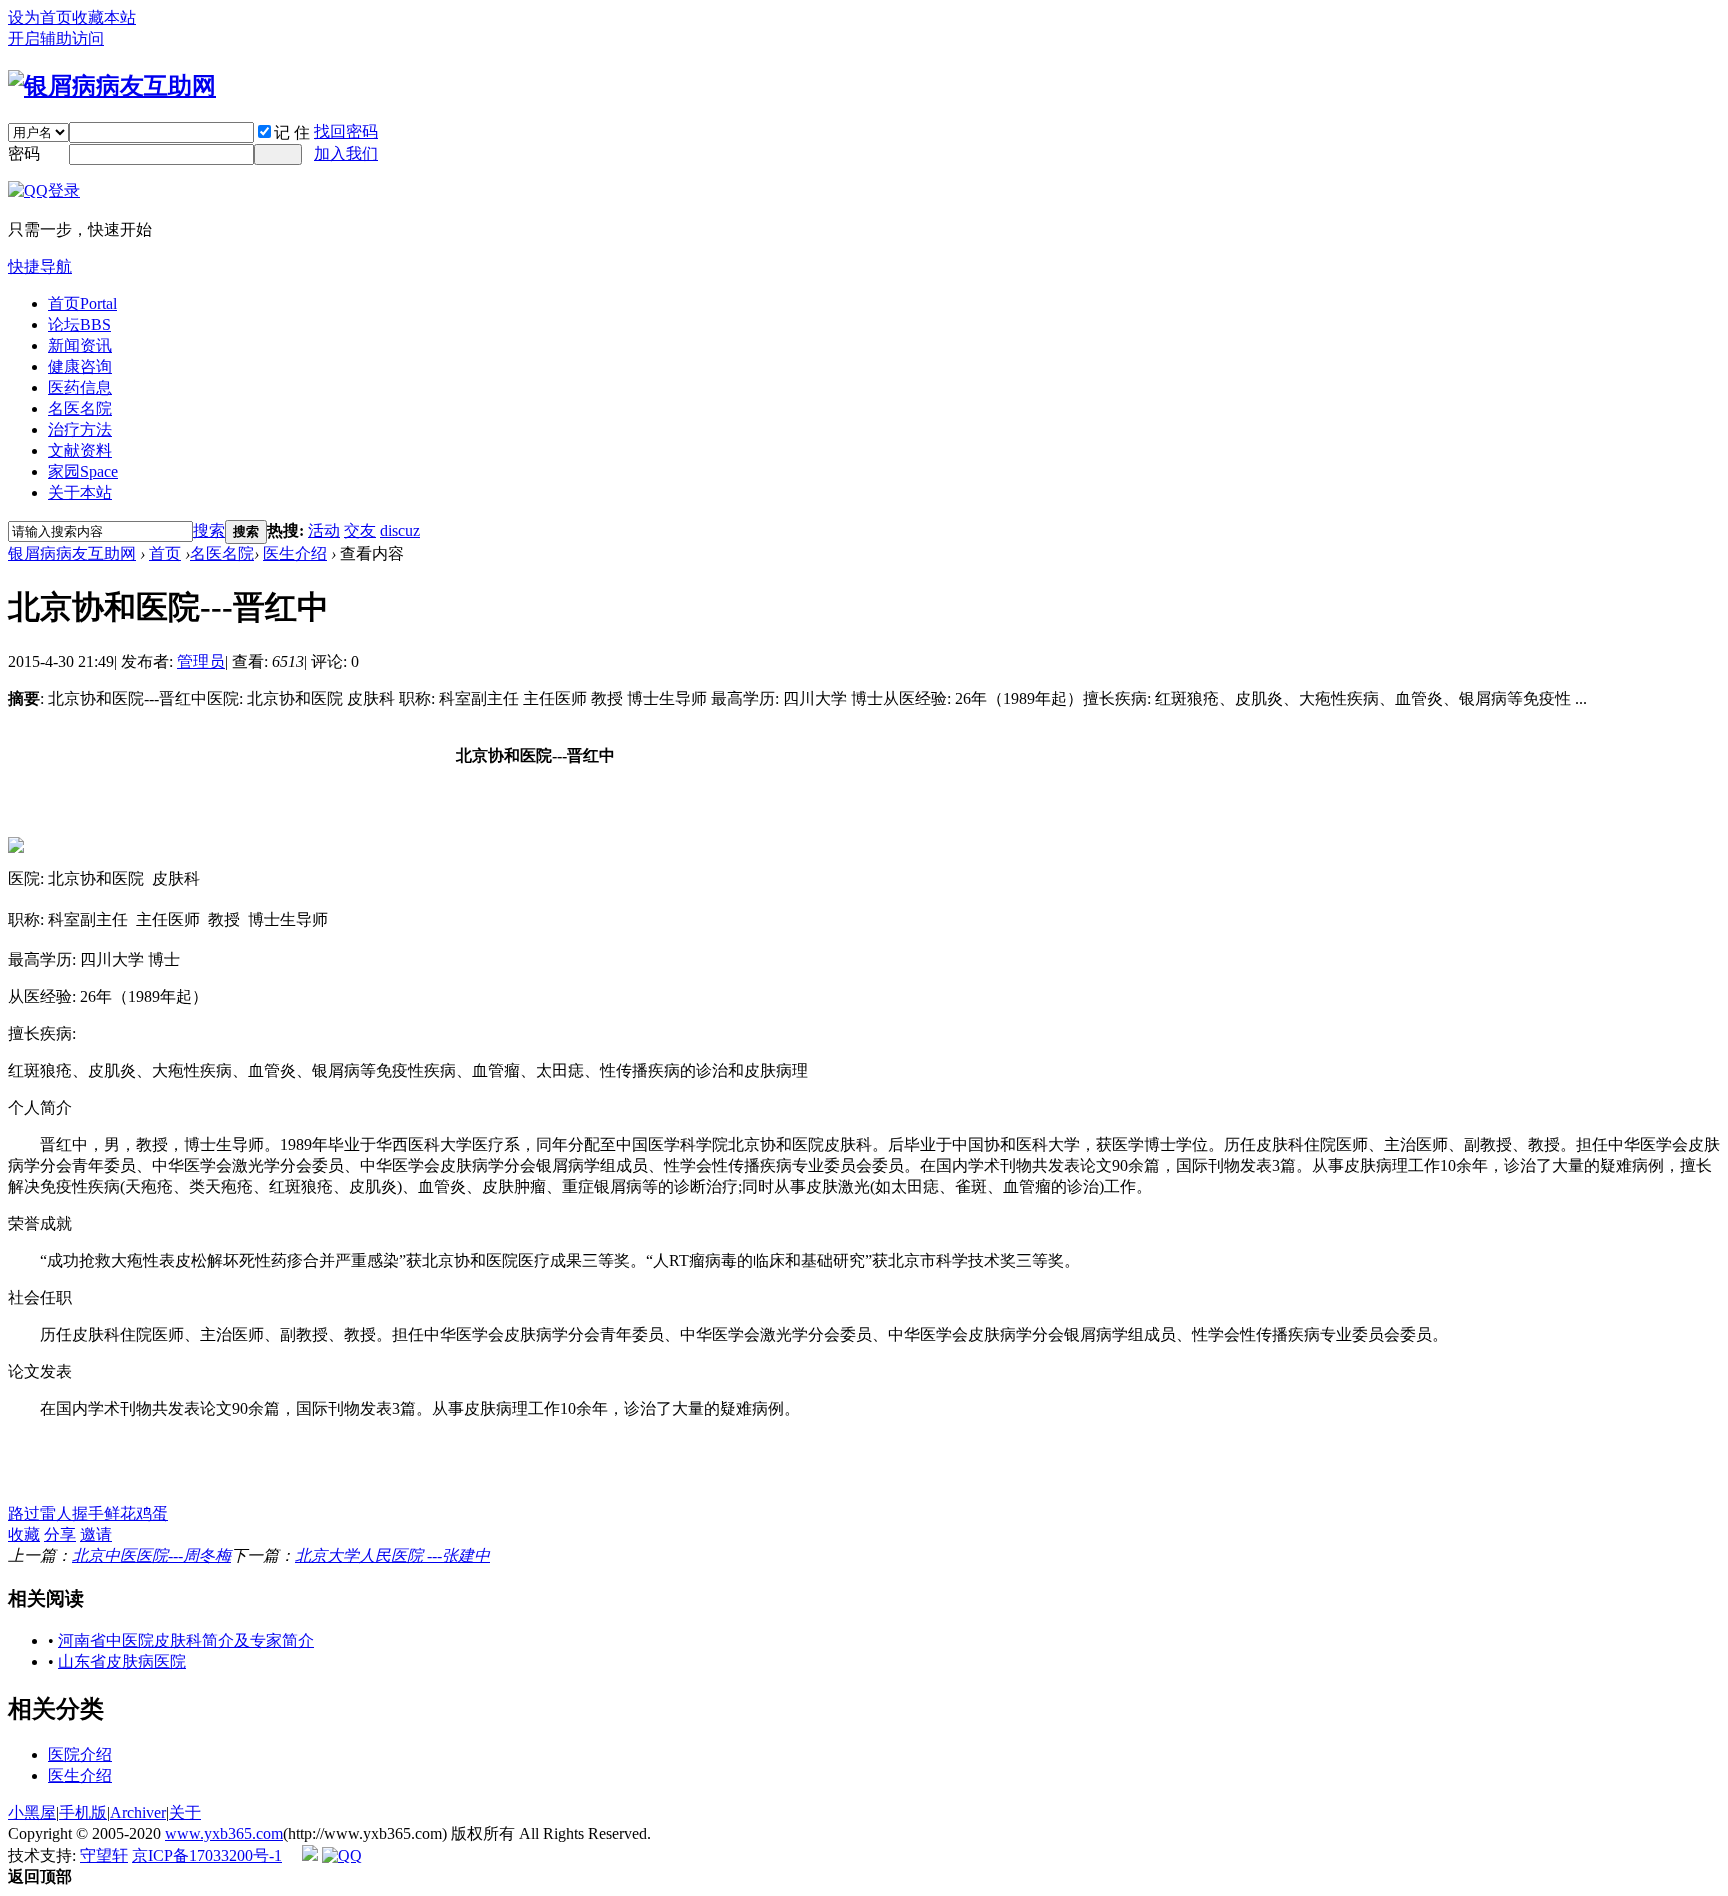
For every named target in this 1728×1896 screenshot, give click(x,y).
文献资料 (80, 450)
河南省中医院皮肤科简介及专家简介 (186, 1640)
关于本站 (80, 492)
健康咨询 (80, 366)
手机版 (83, 1812)
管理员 (201, 661)
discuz (400, 530)
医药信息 (80, 387)
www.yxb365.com (224, 1833)
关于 (185, 1812)
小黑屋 (32, 1812)
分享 (60, 1534)
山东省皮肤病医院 (122, 1661)
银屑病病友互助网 (72, 553)
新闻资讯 (80, 345)
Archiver (138, 1812)
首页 (82, 303)
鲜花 (120, 1513)
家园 (83, 471)
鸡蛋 (152, 1513)
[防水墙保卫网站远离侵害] (310, 1855)
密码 (24, 153)
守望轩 (104, 1855)
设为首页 (40, 17)
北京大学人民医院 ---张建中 (392, 1555)
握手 (88, 1513)
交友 (360, 530)
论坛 (79, 324)
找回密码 (346, 131)
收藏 (24, 1534)
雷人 (56, 1513)
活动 (324, 530)
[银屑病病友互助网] (112, 86)
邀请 (96, 1534)
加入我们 (346, 153)
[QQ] (342, 1855)
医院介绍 (80, 1754)
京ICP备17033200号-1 (207, 1855)
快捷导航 (40, 266)
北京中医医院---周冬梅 (151, 1555)
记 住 (292, 132)
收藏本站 (104, 17)
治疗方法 (80, 429)
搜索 (209, 530)
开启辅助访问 (56, 38)
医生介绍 (295, 553)
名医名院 (80, 408)
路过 (24, 1513)
